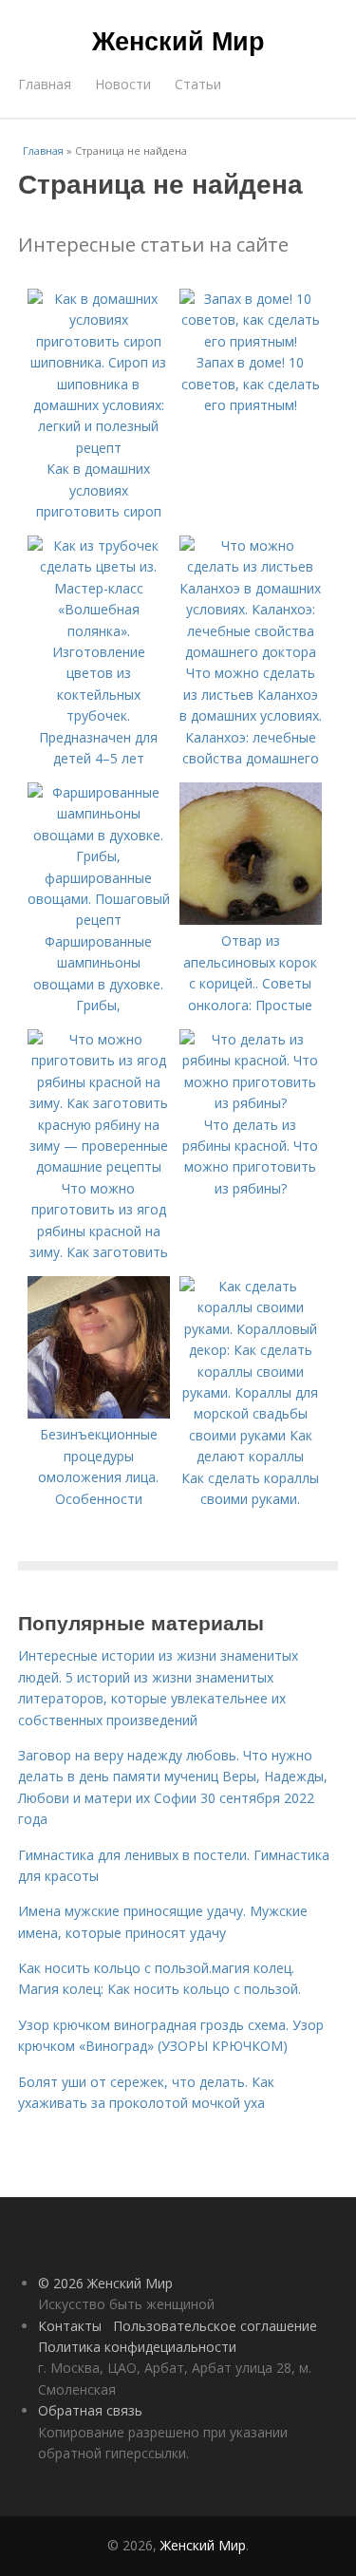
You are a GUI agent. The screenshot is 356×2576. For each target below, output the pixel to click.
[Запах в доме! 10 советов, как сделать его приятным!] (251, 341)
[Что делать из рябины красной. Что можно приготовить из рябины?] (251, 1103)
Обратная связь (90, 2410)
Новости (123, 84)
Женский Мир (178, 40)
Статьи (198, 84)
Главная (45, 84)
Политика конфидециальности (137, 2347)
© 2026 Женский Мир (105, 2283)
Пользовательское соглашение (215, 2326)
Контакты (70, 2326)
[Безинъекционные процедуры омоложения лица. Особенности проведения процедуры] (99, 1413)
